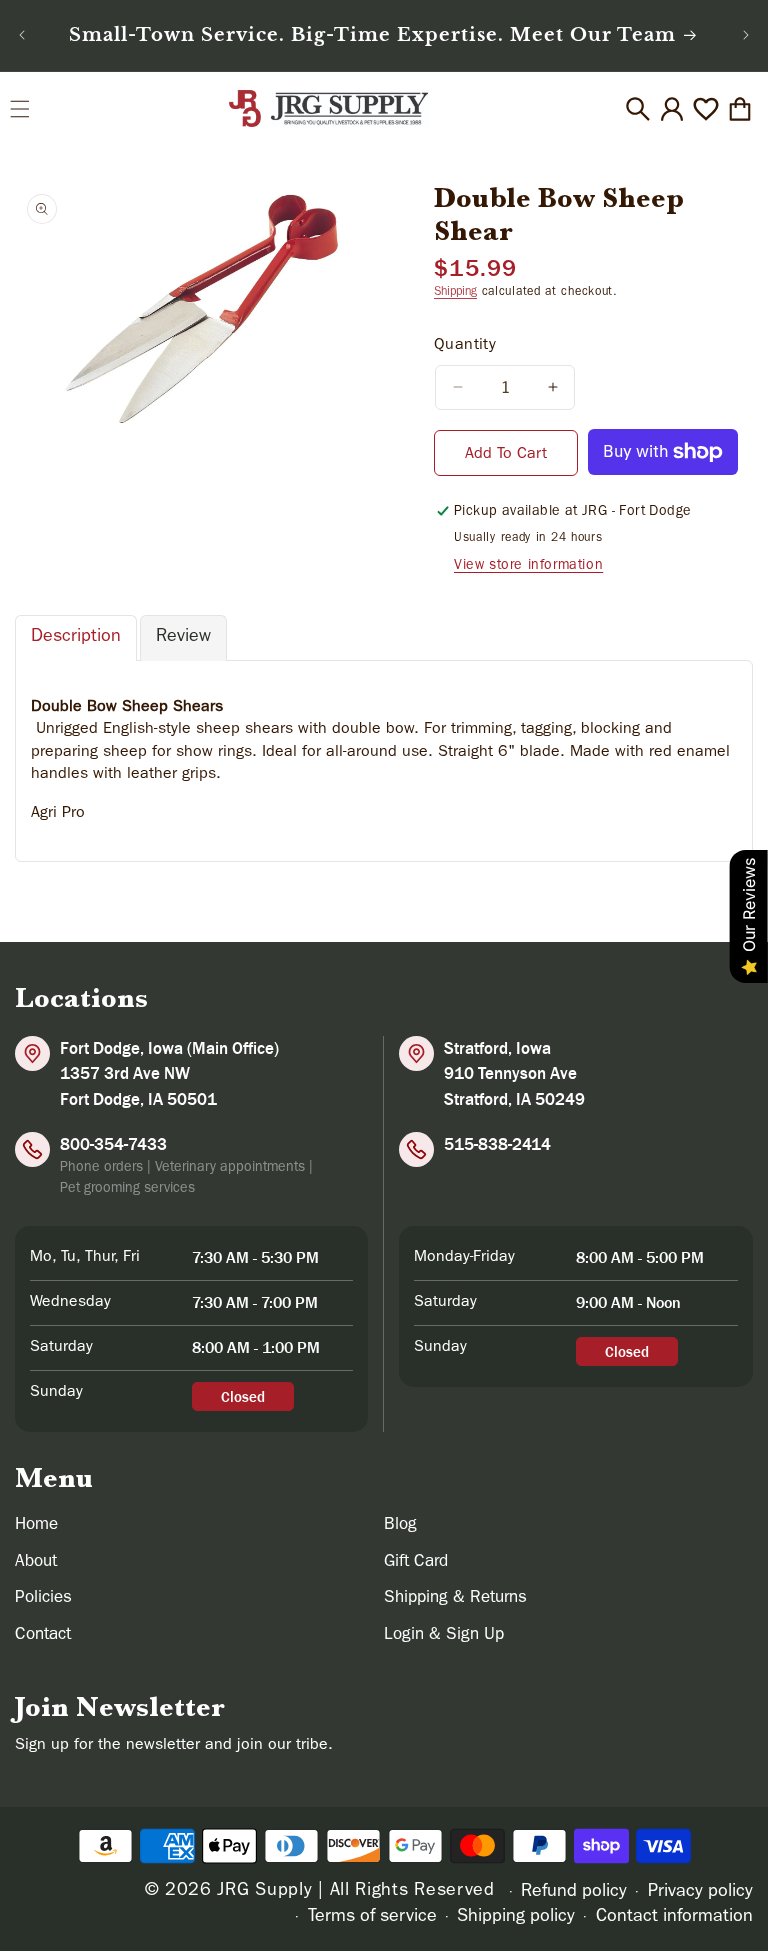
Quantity (465, 346)
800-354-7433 (113, 1144)
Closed (243, 1396)
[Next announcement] (746, 35)
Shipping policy (516, 1918)
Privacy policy (700, 1893)
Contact (43, 1635)
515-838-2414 (497, 1144)
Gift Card (416, 1562)
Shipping (455, 293)
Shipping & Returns (455, 1598)
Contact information (674, 1918)
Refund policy (574, 1893)
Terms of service (372, 1918)
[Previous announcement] (22, 35)
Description (76, 638)
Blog (400, 1525)
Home (36, 1525)
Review (183, 638)
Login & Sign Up (444, 1635)
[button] (20, 109)
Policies (43, 1598)
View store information (528, 566)
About (36, 1562)
